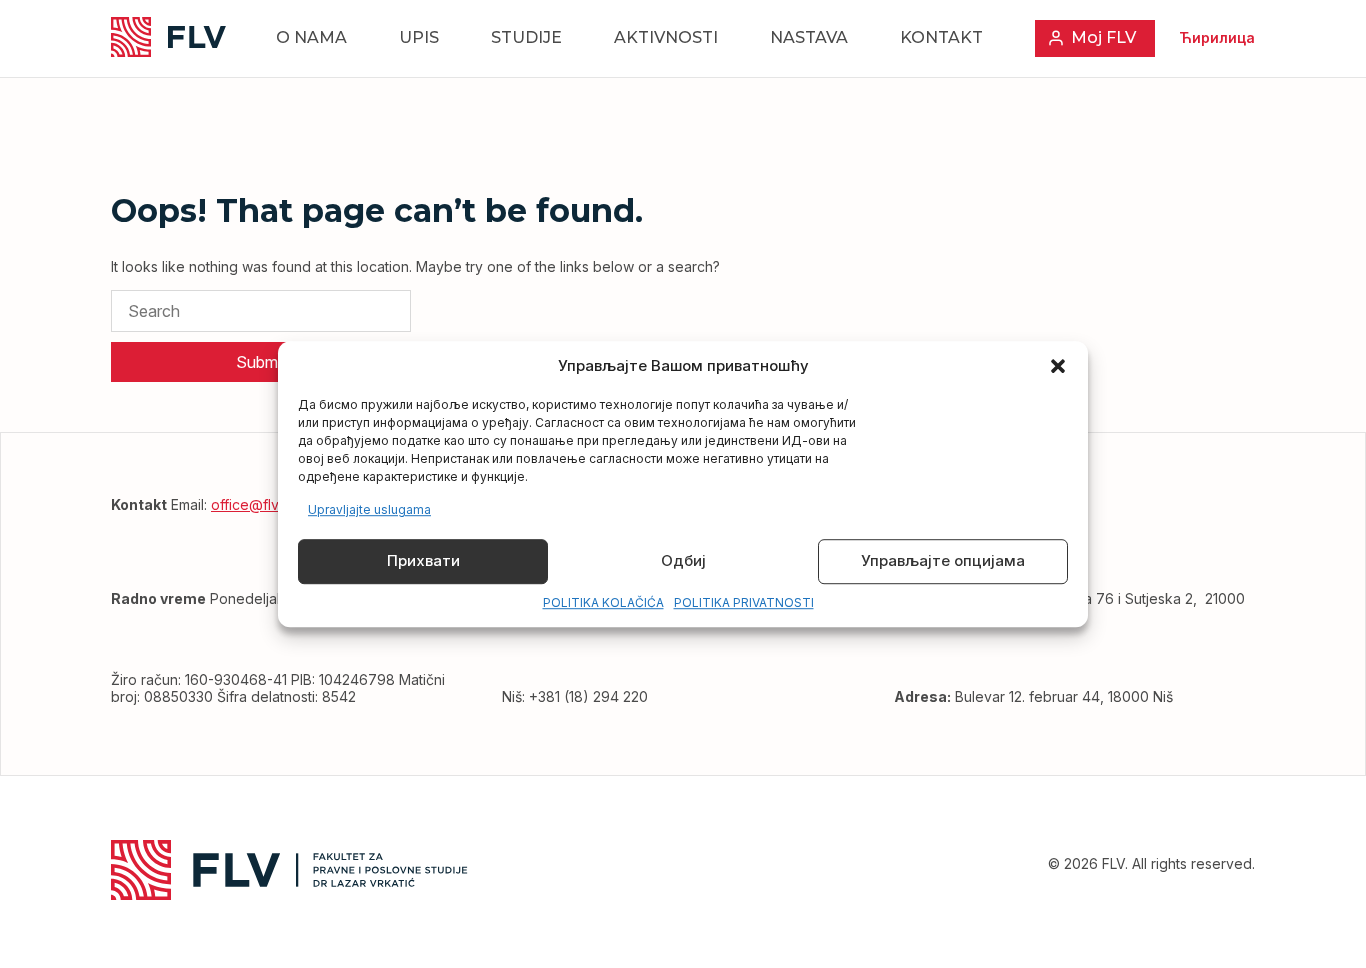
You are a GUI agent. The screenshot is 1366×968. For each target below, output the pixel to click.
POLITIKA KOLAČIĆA (603, 602)
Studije (526, 37)
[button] (1058, 366)
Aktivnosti (666, 37)
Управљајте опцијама (943, 561)
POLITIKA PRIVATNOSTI (744, 602)
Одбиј (683, 561)
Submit (261, 362)
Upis (419, 37)
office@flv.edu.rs (266, 504)
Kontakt (941, 37)
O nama (311, 37)
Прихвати (423, 561)
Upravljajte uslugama (369, 509)
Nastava (809, 37)
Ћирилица (1217, 37)
